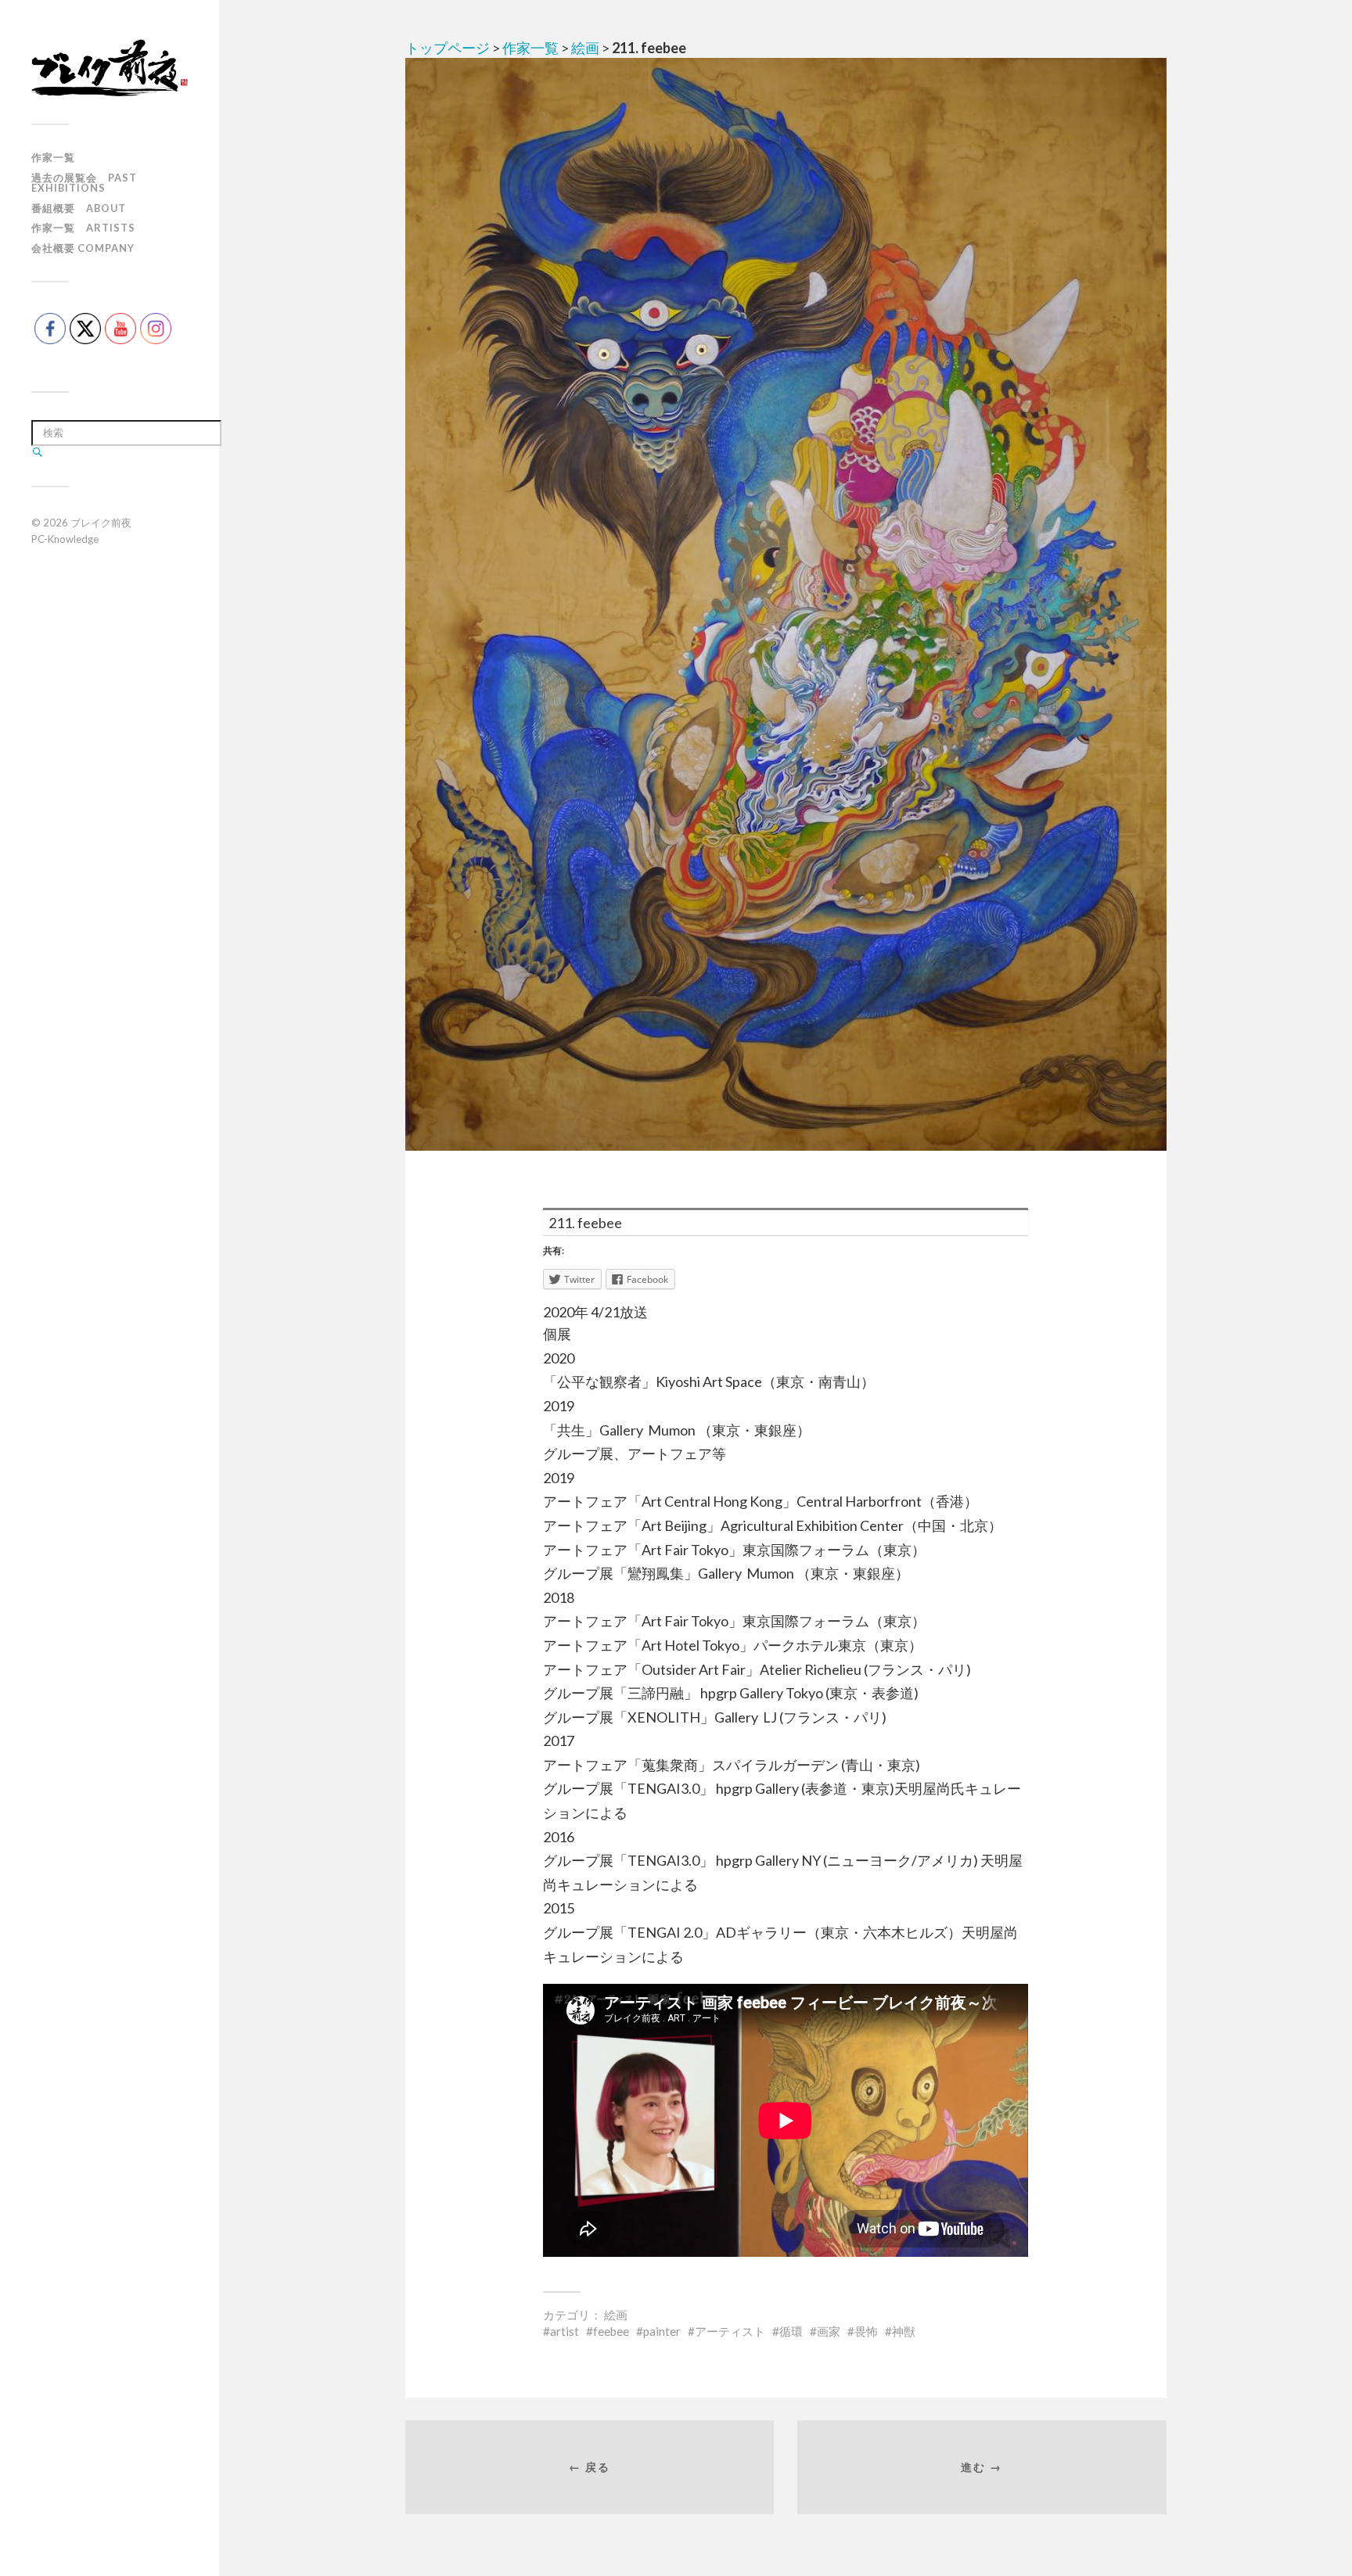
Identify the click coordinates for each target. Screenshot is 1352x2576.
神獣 (904, 2331)
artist (565, 2331)
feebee (611, 2331)
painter (662, 2331)
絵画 (585, 48)
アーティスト (730, 2331)
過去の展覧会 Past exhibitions (84, 183)
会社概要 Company (83, 248)
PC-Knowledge (65, 539)
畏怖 (866, 2331)
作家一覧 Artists (83, 228)
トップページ (448, 48)
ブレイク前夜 (101, 523)
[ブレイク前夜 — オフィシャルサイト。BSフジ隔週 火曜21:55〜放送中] (110, 68)
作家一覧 (53, 157)
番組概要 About (79, 208)
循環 (791, 2331)
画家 (829, 2331)
